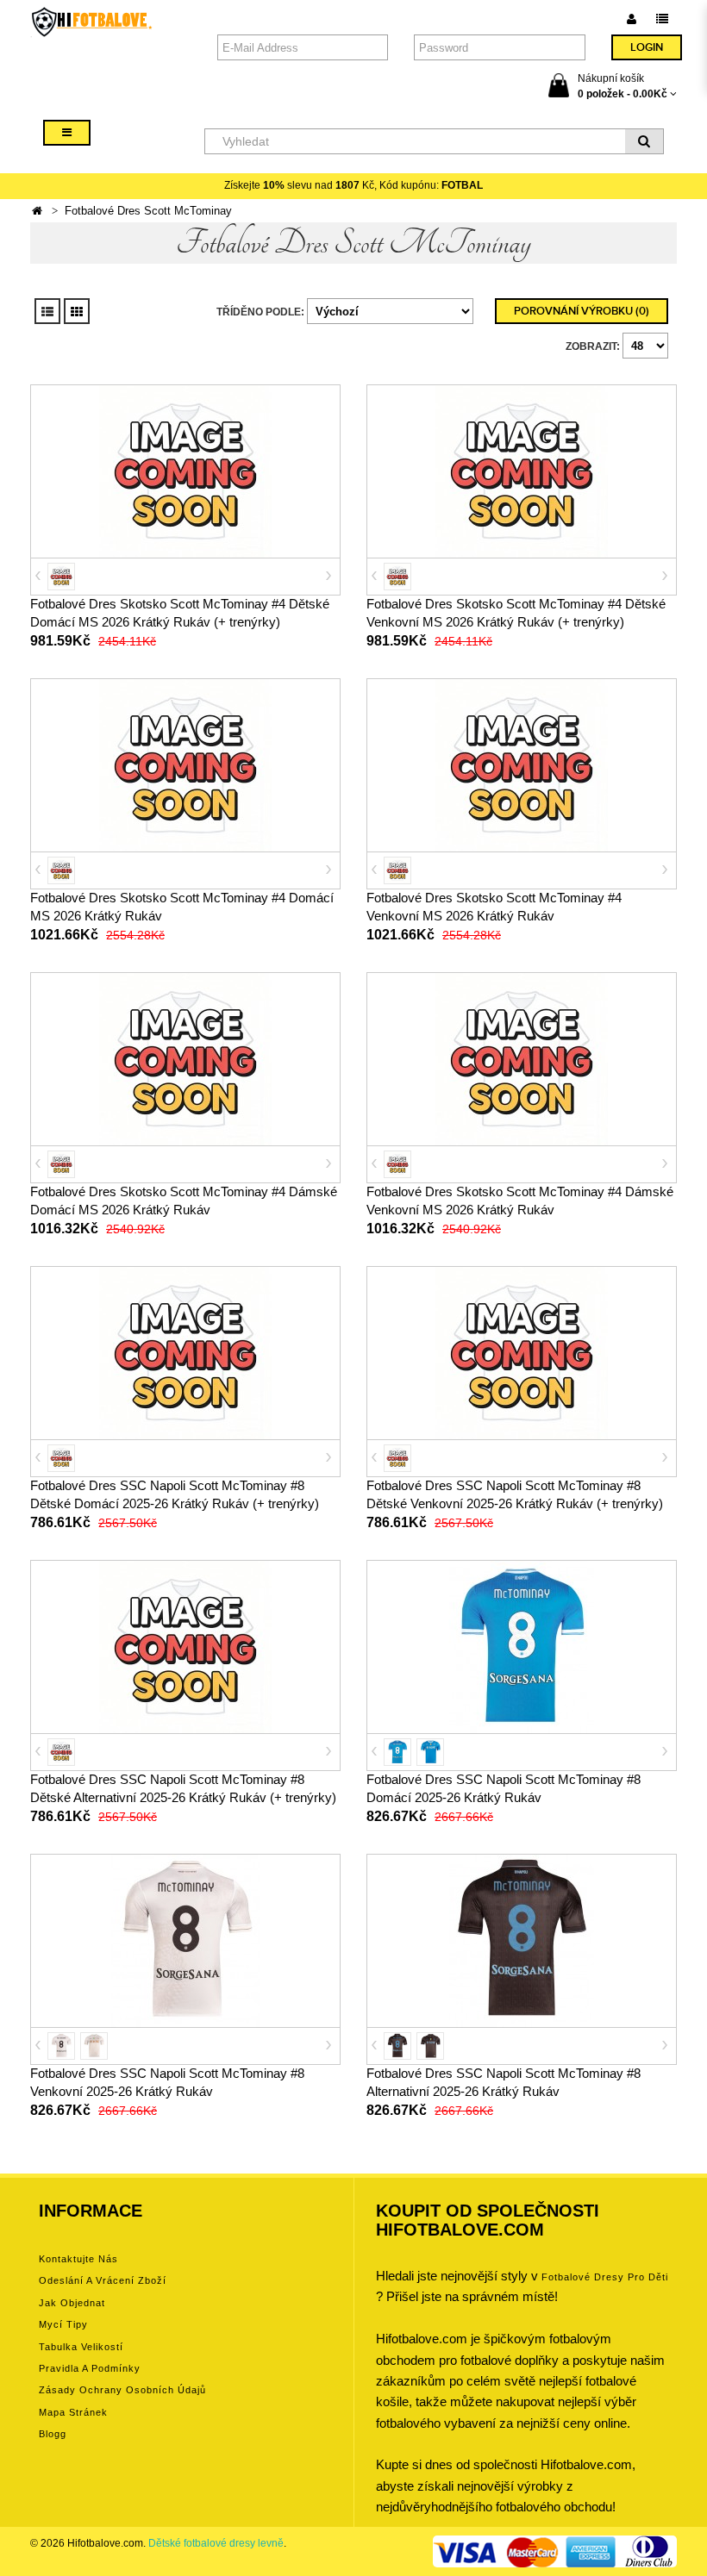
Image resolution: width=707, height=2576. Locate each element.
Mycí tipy (63, 2324)
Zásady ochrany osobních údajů (122, 2390)
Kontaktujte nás (78, 2259)
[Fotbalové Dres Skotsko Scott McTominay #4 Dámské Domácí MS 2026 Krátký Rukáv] (185, 1058)
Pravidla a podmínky (90, 2368)
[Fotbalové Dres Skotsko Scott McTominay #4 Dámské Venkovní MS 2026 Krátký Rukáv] (522, 1058)
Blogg (53, 2434)
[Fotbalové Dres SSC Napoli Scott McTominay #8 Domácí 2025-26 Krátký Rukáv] (522, 1646)
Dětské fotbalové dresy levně (216, 2543)
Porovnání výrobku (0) (582, 311)
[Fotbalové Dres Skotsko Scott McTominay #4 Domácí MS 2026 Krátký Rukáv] (185, 764)
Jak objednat (72, 2303)
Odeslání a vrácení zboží (103, 2280)
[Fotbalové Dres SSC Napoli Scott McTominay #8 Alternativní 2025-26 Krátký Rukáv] (522, 1940)
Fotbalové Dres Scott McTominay (148, 211)
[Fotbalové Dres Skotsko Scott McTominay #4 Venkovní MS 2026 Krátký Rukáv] (522, 764)
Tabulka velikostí (81, 2347)
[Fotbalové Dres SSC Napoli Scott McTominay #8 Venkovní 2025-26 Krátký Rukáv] (185, 1940)
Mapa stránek (73, 2412)
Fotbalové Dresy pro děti (605, 2277)
